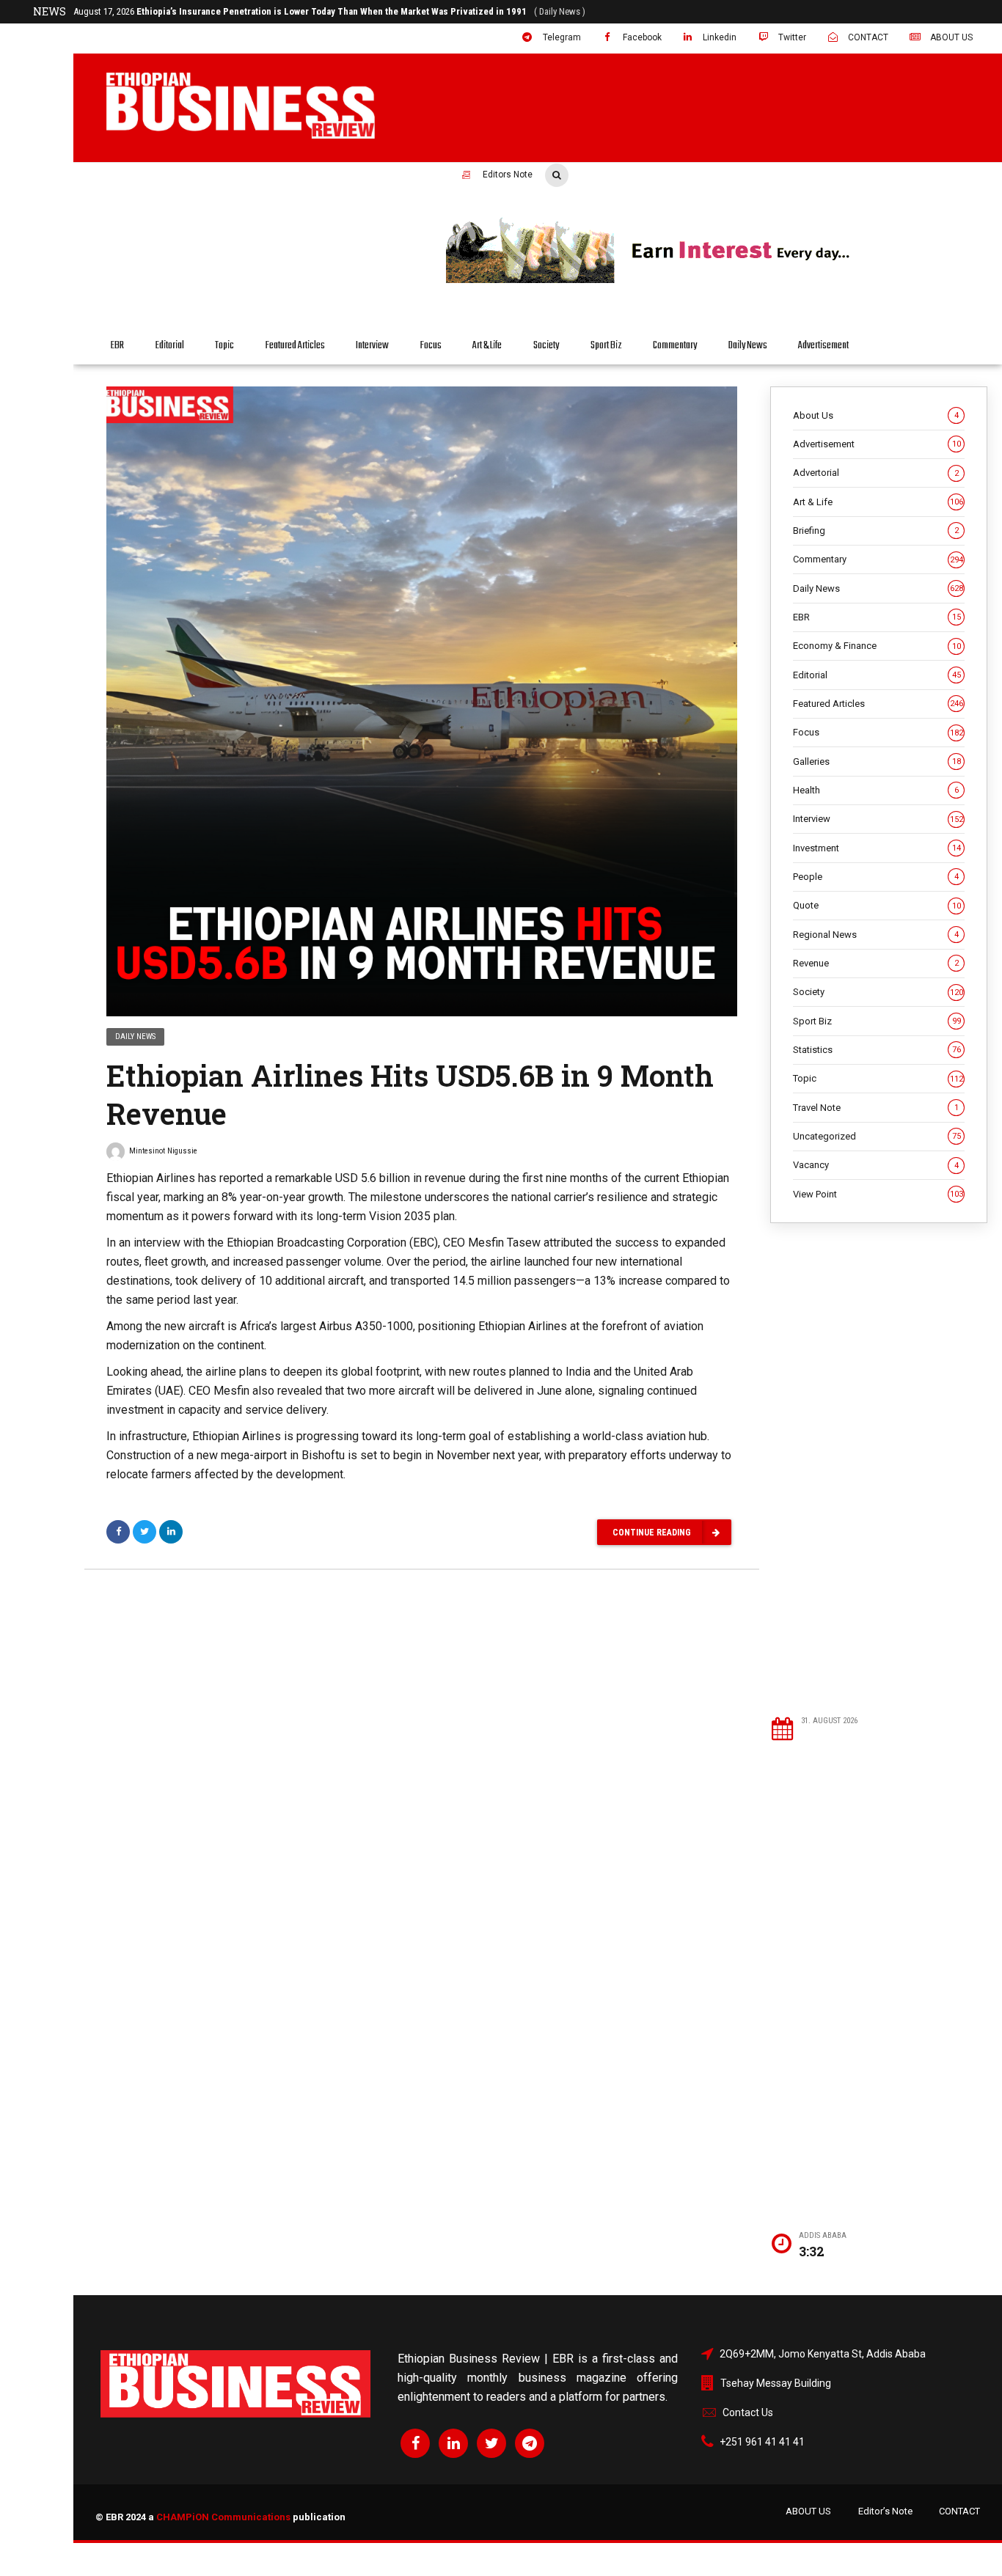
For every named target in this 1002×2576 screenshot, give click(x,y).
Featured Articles (295, 346)
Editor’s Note (885, 2511)
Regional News (876, 935)
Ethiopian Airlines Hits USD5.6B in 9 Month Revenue (410, 1094)
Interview (372, 346)
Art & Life (487, 346)
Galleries (877, 762)
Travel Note (876, 1108)
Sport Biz (606, 346)
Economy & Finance (877, 646)
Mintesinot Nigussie (163, 1151)
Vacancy (876, 1165)
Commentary (675, 346)
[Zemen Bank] (713, 281)
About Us (876, 415)
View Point (878, 1194)
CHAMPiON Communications (223, 2517)
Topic (224, 346)
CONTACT (959, 2511)
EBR (117, 346)
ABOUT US (808, 2511)
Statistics (877, 1050)
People (876, 877)
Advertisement (823, 346)
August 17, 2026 (329, 11)
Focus (431, 346)
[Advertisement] (879, 1469)
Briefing (876, 531)
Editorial (170, 346)
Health (876, 790)
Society (546, 346)
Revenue (876, 963)
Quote (877, 905)
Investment (877, 848)
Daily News (748, 346)
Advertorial (876, 473)
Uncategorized (877, 1136)
